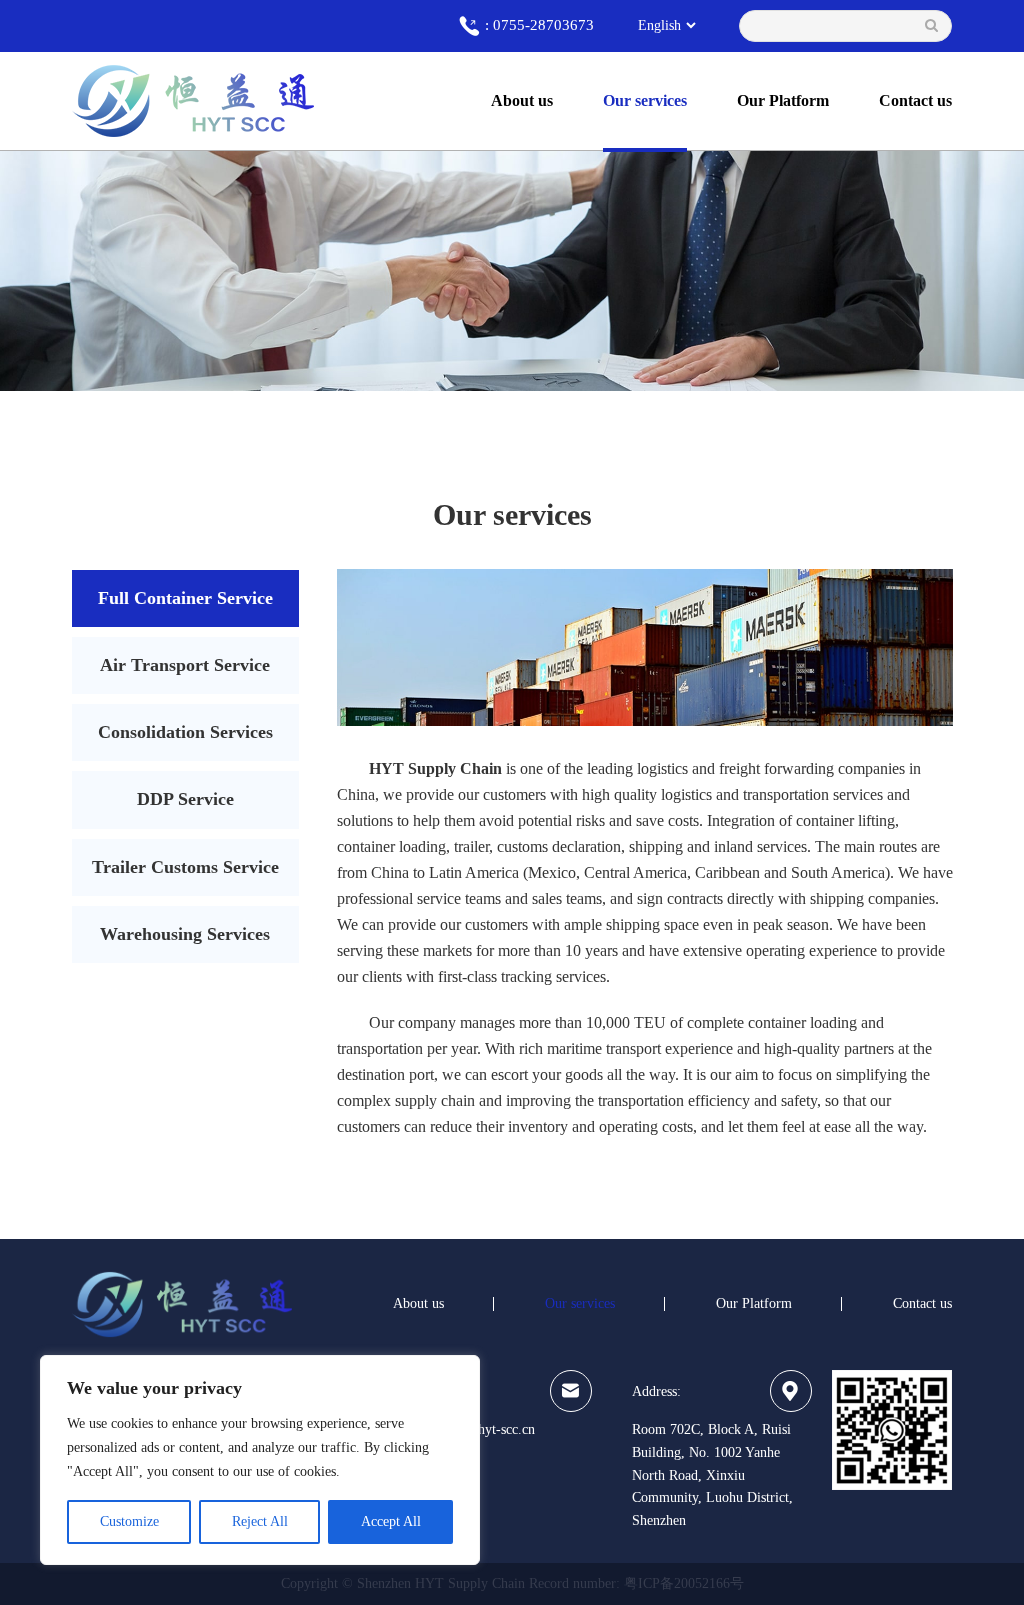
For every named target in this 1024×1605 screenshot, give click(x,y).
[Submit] (931, 26)
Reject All (260, 1521)
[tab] (185, 598)
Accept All (391, 1521)
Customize (129, 1521)
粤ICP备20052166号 (684, 1583)
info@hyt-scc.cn (488, 1429)
